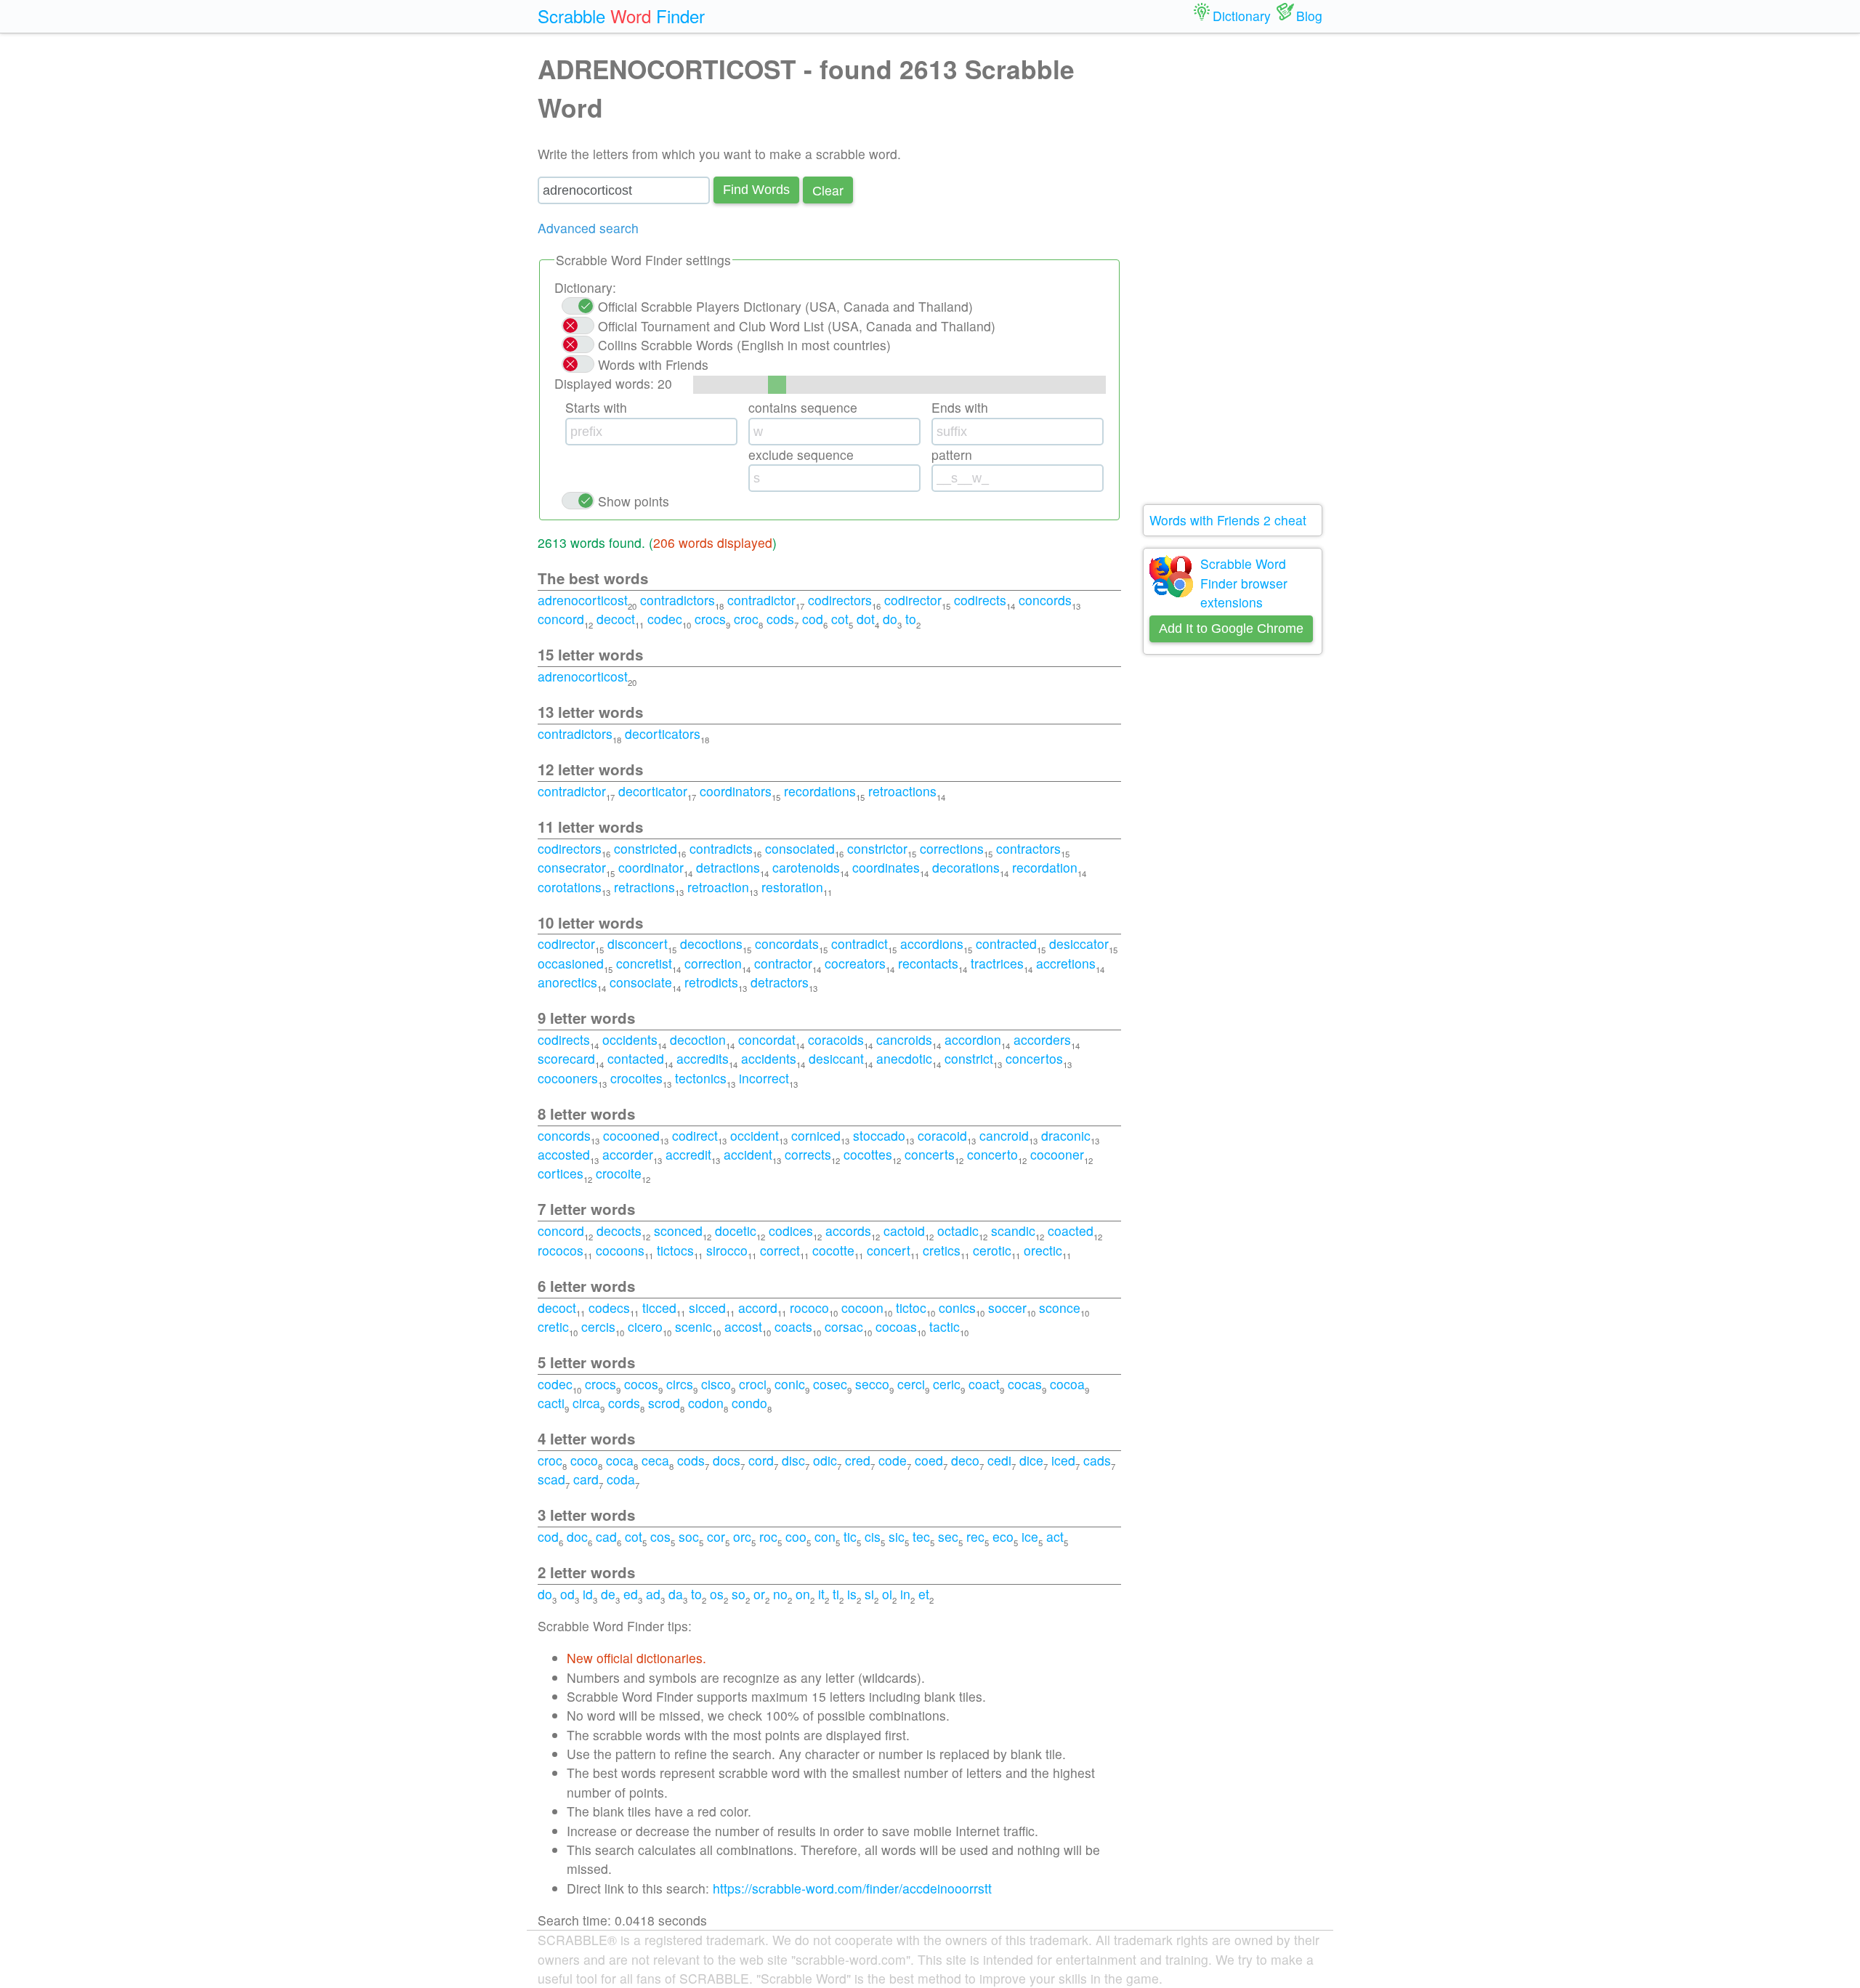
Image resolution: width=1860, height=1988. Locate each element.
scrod (664, 1403)
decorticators (663, 734)
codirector (913, 600)
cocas (1025, 1384)
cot (840, 619)
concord (561, 619)
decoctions (711, 944)
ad (653, 1594)
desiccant (836, 1058)
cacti (551, 1403)
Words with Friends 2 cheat (1228, 520)
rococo (809, 1308)
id (588, 1594)
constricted (646, 848)
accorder (628, 1154)
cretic (553, 1326)
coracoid (942, 1135)
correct (780, 1250)
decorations (966, 867)
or (759, 1594)
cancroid (1004, 1135)
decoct (616, 619)
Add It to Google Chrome (1231, 629)
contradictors (678, 600)
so (739, 1594)
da (676, 1594)
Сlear (828, 190)
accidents (769, 1058)
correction (713, 963)
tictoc (911, 1308)
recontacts (928, 963)
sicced (707, 1308)
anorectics (567, 982)
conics (957, 1308)
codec (665, 619)
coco (584, 1460)
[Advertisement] (1233, 269)
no (780, 1594)
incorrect (764, 1078)
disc (793, 1460)
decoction (698, 1039)
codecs (609, 1308)
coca (620, 1460)
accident (748, 1154)
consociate (641, 982)
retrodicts (711, 982)
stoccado (879, 1135)
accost (743, 1326)
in (905, 1594)
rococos (561, 1250)
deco (965, 1460)
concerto (992, 1154)
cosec (830, 1384)
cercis (598, 1326)
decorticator (653, 791)
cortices (561, 1173)
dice (1031, 1460)
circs (680, 1384)
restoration (792, 887)
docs (727, 1460)
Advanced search (588, 228)
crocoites (636, 1078)
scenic (694, 1326)
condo (749, 1403)
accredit (688, 1154)
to (911, 619)
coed (929, 1460)
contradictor (761, 600)
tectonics (701, 1078)
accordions (932, 944)
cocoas (896, 1326)
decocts (619, 1231)
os (717, 1594)
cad (606, 1536)
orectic (1043, 1250)
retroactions (902, 791)
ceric (947, 1384)
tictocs (675, 1250)
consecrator (572, 867)
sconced (678, 1231)
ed (631, 1594)
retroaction (718, 887)
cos (660, 1536)
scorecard (566, 1058)
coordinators (736, 791)
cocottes (868, 1154)
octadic (958, 1231)
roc (768, 1536)
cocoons (620, 1250)
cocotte (833, 1250)
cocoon (862, 1308)
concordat (767, 1039)
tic (850, 1536)
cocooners (568, 1078)
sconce (1060, 1308)
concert (889, 1250)
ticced (659, 1308)
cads (1097, 1460)
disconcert (638, 944)
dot (866, 619)
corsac (844, 1326)
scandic (1013, 1231)
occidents (630, 1039)
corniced (816, 1135)
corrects (808, 1154)
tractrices (997, 963)
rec (975, 1536)
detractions (728, 867)
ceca (655, 1460)
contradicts (721, 848)
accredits (703, 1058)
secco (872, 1384)
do (890, 619)
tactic (945, 1326)
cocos (641, 1384)
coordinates (886, 867)
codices (791, 1231)
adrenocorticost (583, 600)
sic (897, 1536)
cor (716, 1536)
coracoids (836, 1039)
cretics (942, 1250)
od (567, 1594)
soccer (1007, 1308)
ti (836, 1594)
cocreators (855, 963)
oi (887, 1594)
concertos (1034, 1058)
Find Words (756, 190)
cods (780, 619)
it (821, 1594)
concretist (644, 963)
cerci (911, 1384)
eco (1003, 1536)
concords (1045, 600)
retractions (644, 887)
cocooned (631, 1135)
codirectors (840, 600)
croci (753, 1384)
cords (624, 1403)
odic (825, 1460)
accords (848, 1231)
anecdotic (904, 1058)
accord (758, 1308)
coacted (1071, 1231)
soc (689, 1536)
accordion (973, 1039)
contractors (1028, 848)
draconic (1066, 1135)
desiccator (1079, 944)
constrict (969, 1058)
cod (813, 619)
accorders (1042, 1039)
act (1055, 1536)
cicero (645, 1326)
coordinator (651, 867)
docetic (736, 1231)
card (586, 1479)
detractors (780, 982)
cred (858, 1460)
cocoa (1067, 1384)
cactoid (904, 1231)
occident (755, 1135)
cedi (999, 1460)
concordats (787, 944)
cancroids (904, 1039)
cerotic (992, 1250)
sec (948, 1536)
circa (586, 1403)
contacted (636, 1058)
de (608, 1594)
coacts (793, 1326)
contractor (783, 963)
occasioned (571, 963)
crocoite (619, 1173)
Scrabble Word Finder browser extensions (1244, 583)
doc (577, 1536)
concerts (930, 1154)
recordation (1045, 867)
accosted (564, 1154)
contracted (1006, 944)
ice (1030, 1536)
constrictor (877, 848)
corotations (570, 887)
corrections (952, 848)
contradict (860, 944)
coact (984, 1384)
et (924, 1594)
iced (1063, 1460)
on (803, 1594)
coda (621, 1479)
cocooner (1057, 1154)
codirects (980, 600)
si (869, 1594)
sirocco (727, 1250)
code (893, 1460)
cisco (716, 1384)
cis (873, 1536)
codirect (695, 1135)
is (852, 1594)
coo (796, 1536)
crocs (710, 619)
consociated (800, 848)
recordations (820, 791)
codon (706, 1403)
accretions (1066, 963)
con (825, 1536)
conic (790, 1384)
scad (551, 1479)
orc (742, 1536)
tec (921, 1536)
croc (746, 619)
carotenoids (806, 867)
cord (761, 1460)
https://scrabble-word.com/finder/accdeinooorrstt (852, 1888)
